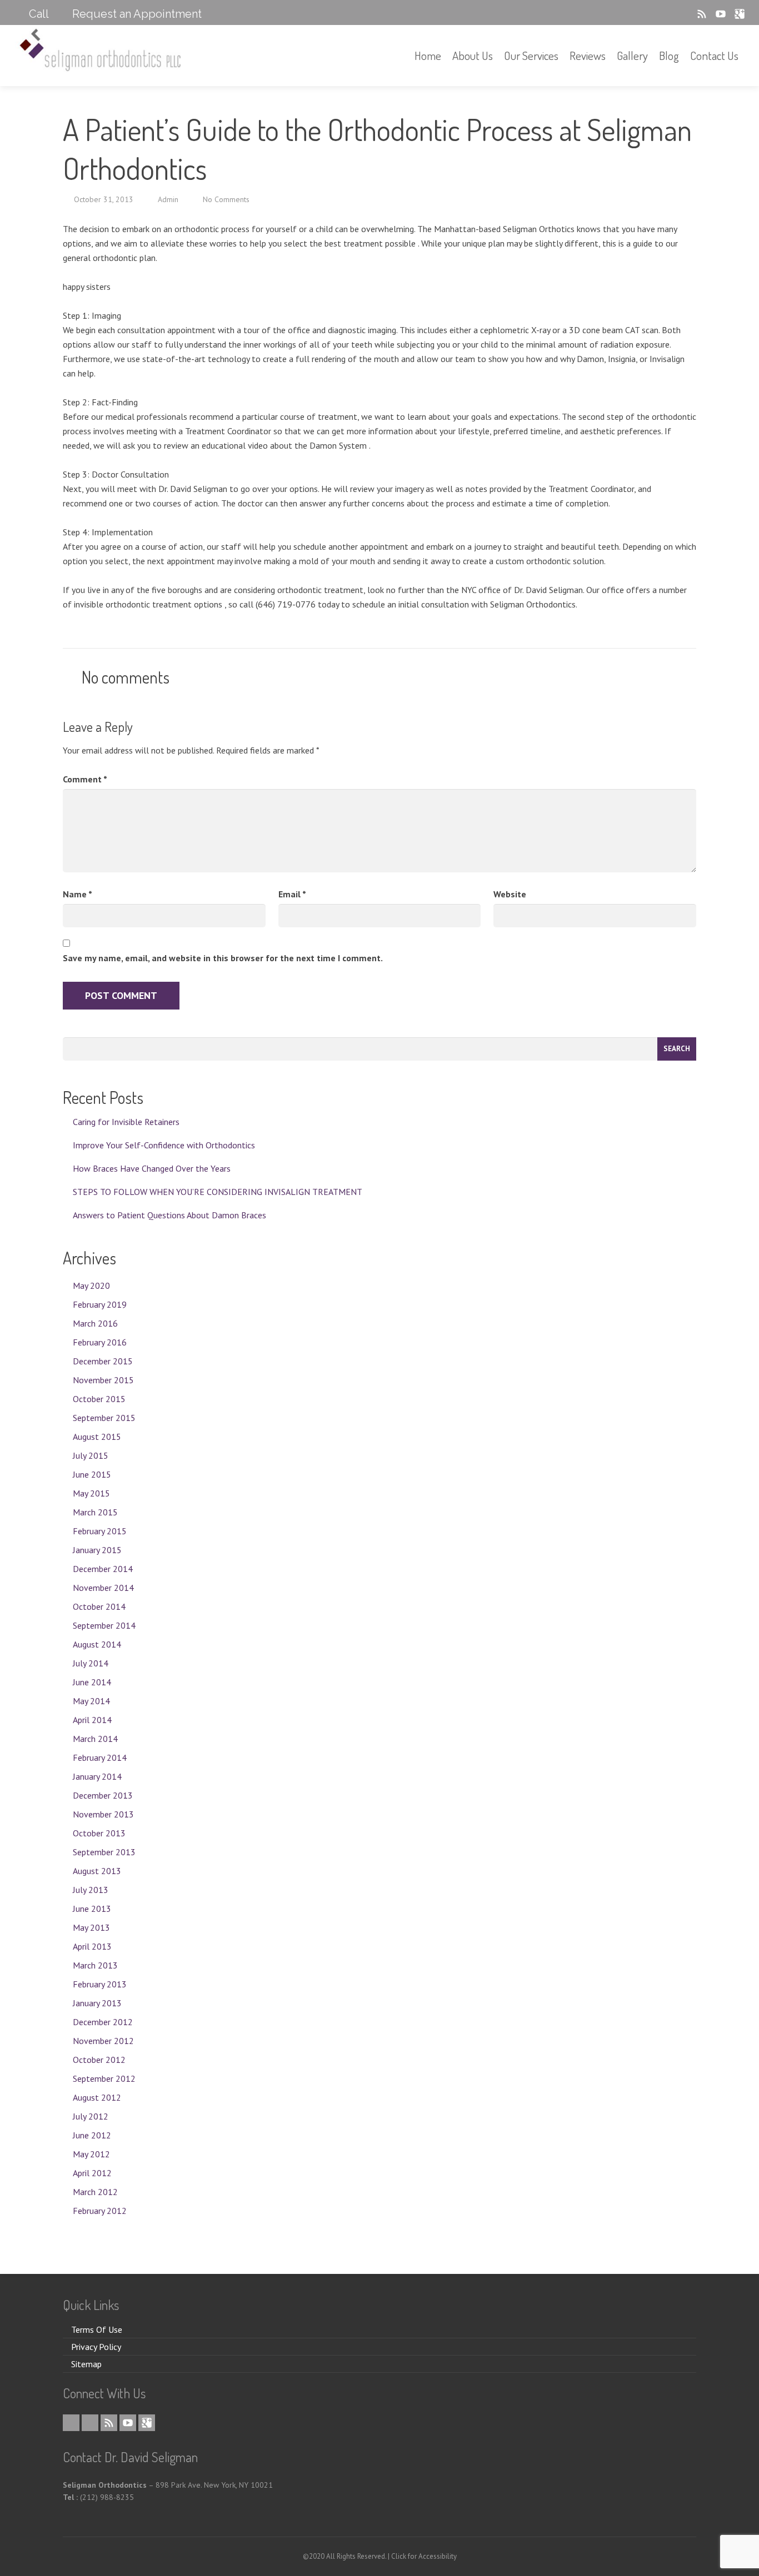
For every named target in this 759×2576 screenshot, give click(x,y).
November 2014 (103, 1588)
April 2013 (92, 1946)
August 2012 (97, 2097)
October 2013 (99, 1833)
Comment (85, 779)
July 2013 (91, 1890)
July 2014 (91, 1663)
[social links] (668, 14)
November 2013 (103, 1814)
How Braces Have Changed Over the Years (152, 1168)
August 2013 (97, 1871)
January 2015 (97, 1550)
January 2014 (97, 1776)
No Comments (226, 199)
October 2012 (99, 2060)
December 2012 (103, 2022)
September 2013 (104, 1852)
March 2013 (95, 1965)
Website (510, 894)
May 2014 (91, 1701)
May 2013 (91, 1927)
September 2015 (104, 1418)
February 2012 (100, 2211)
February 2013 (100, 1984)
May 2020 (91, 1286)
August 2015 (97, 1437)
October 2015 (99, 1399)
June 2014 (92, 1682)
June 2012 (92, 2135)
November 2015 (103, 1380)
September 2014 (104, 1625)
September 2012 (104, 2078)
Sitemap (86, 2364)
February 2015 (100, 1531)
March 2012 (95, 2192)
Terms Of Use (97, 2329)
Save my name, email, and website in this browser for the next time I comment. (223, 958)
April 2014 (92, 1720)
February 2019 (100, 1304)
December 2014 (103, 1569)
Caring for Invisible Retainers (126, 1122)
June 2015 (92, 1474)
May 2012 (91, 2154)
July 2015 (91, 1455)
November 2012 (103, 2041)
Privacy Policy (96, 2347)
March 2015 (95, 1512)
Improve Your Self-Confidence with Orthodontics (164, 1145)
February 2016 (100, 1342)
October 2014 (99, 1606)
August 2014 (97, 1644)
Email (292, 894)
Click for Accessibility (424, 2556)
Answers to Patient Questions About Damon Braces (169, 1215)
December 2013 (103, 1795)
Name (78, 894)
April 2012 (92, 2173)
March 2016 (95, 1323)
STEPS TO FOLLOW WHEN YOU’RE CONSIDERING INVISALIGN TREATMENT (218, 1192)
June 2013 (92, 1909)
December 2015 (103, 1361)
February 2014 (100, 1757)
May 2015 (91, 1493)
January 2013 (97, 2003)
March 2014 (95, 1739)
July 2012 (91, 2116)
